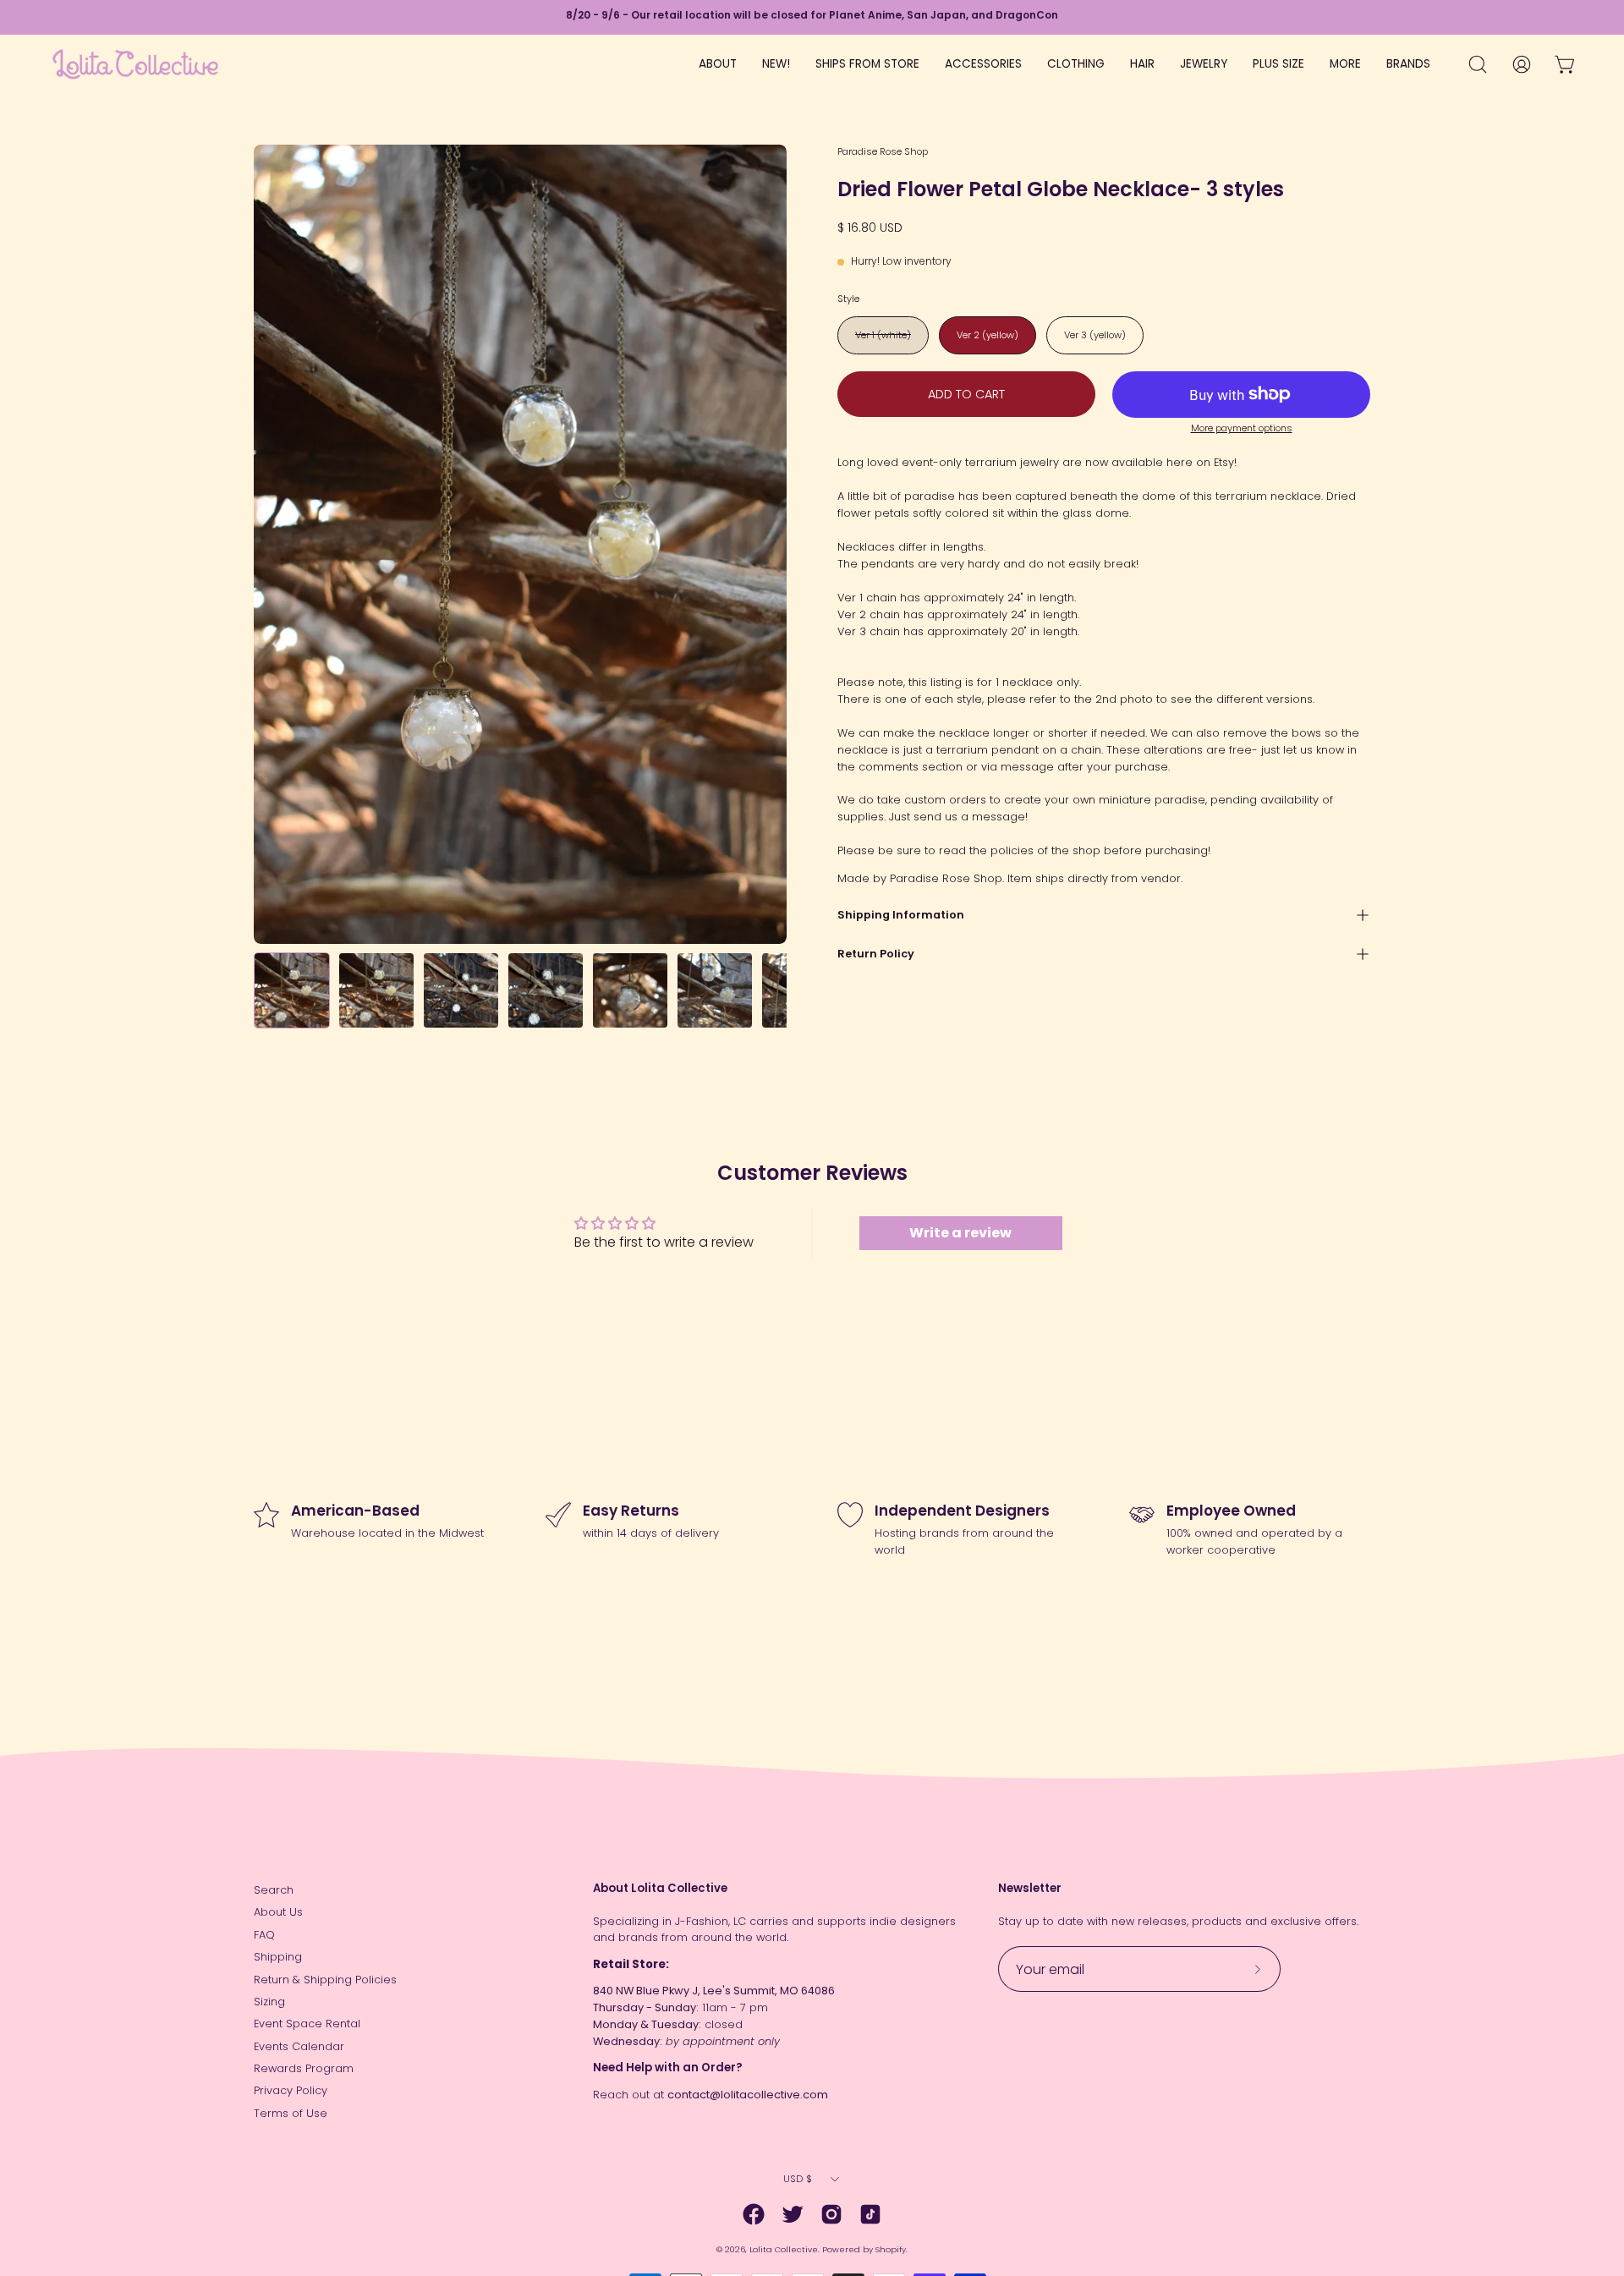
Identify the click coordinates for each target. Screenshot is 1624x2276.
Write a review (960, 1233)
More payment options (1242, 428)
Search (274, 1890)
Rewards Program (304, 2068)
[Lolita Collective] (135, 64)
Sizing (269, 2002)
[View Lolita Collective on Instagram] (831, 2214)
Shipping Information (901, 915)
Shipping (278, 1957)
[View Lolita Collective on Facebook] (754, 2214)
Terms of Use (291, 2113)
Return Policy (876, 954)
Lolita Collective (784, 2249)
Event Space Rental (307, 2024)
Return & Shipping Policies (325, 1980)
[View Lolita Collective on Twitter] (793, 2214)
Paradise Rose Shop (883, 151)
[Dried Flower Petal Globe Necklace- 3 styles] (292, 990)
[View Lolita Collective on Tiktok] (870, 2214)
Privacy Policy (291, 2090)
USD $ (798, 2179)
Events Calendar (299, 2046)
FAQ (264, 1935)
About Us (278, 1912)
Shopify (891, 2249)
